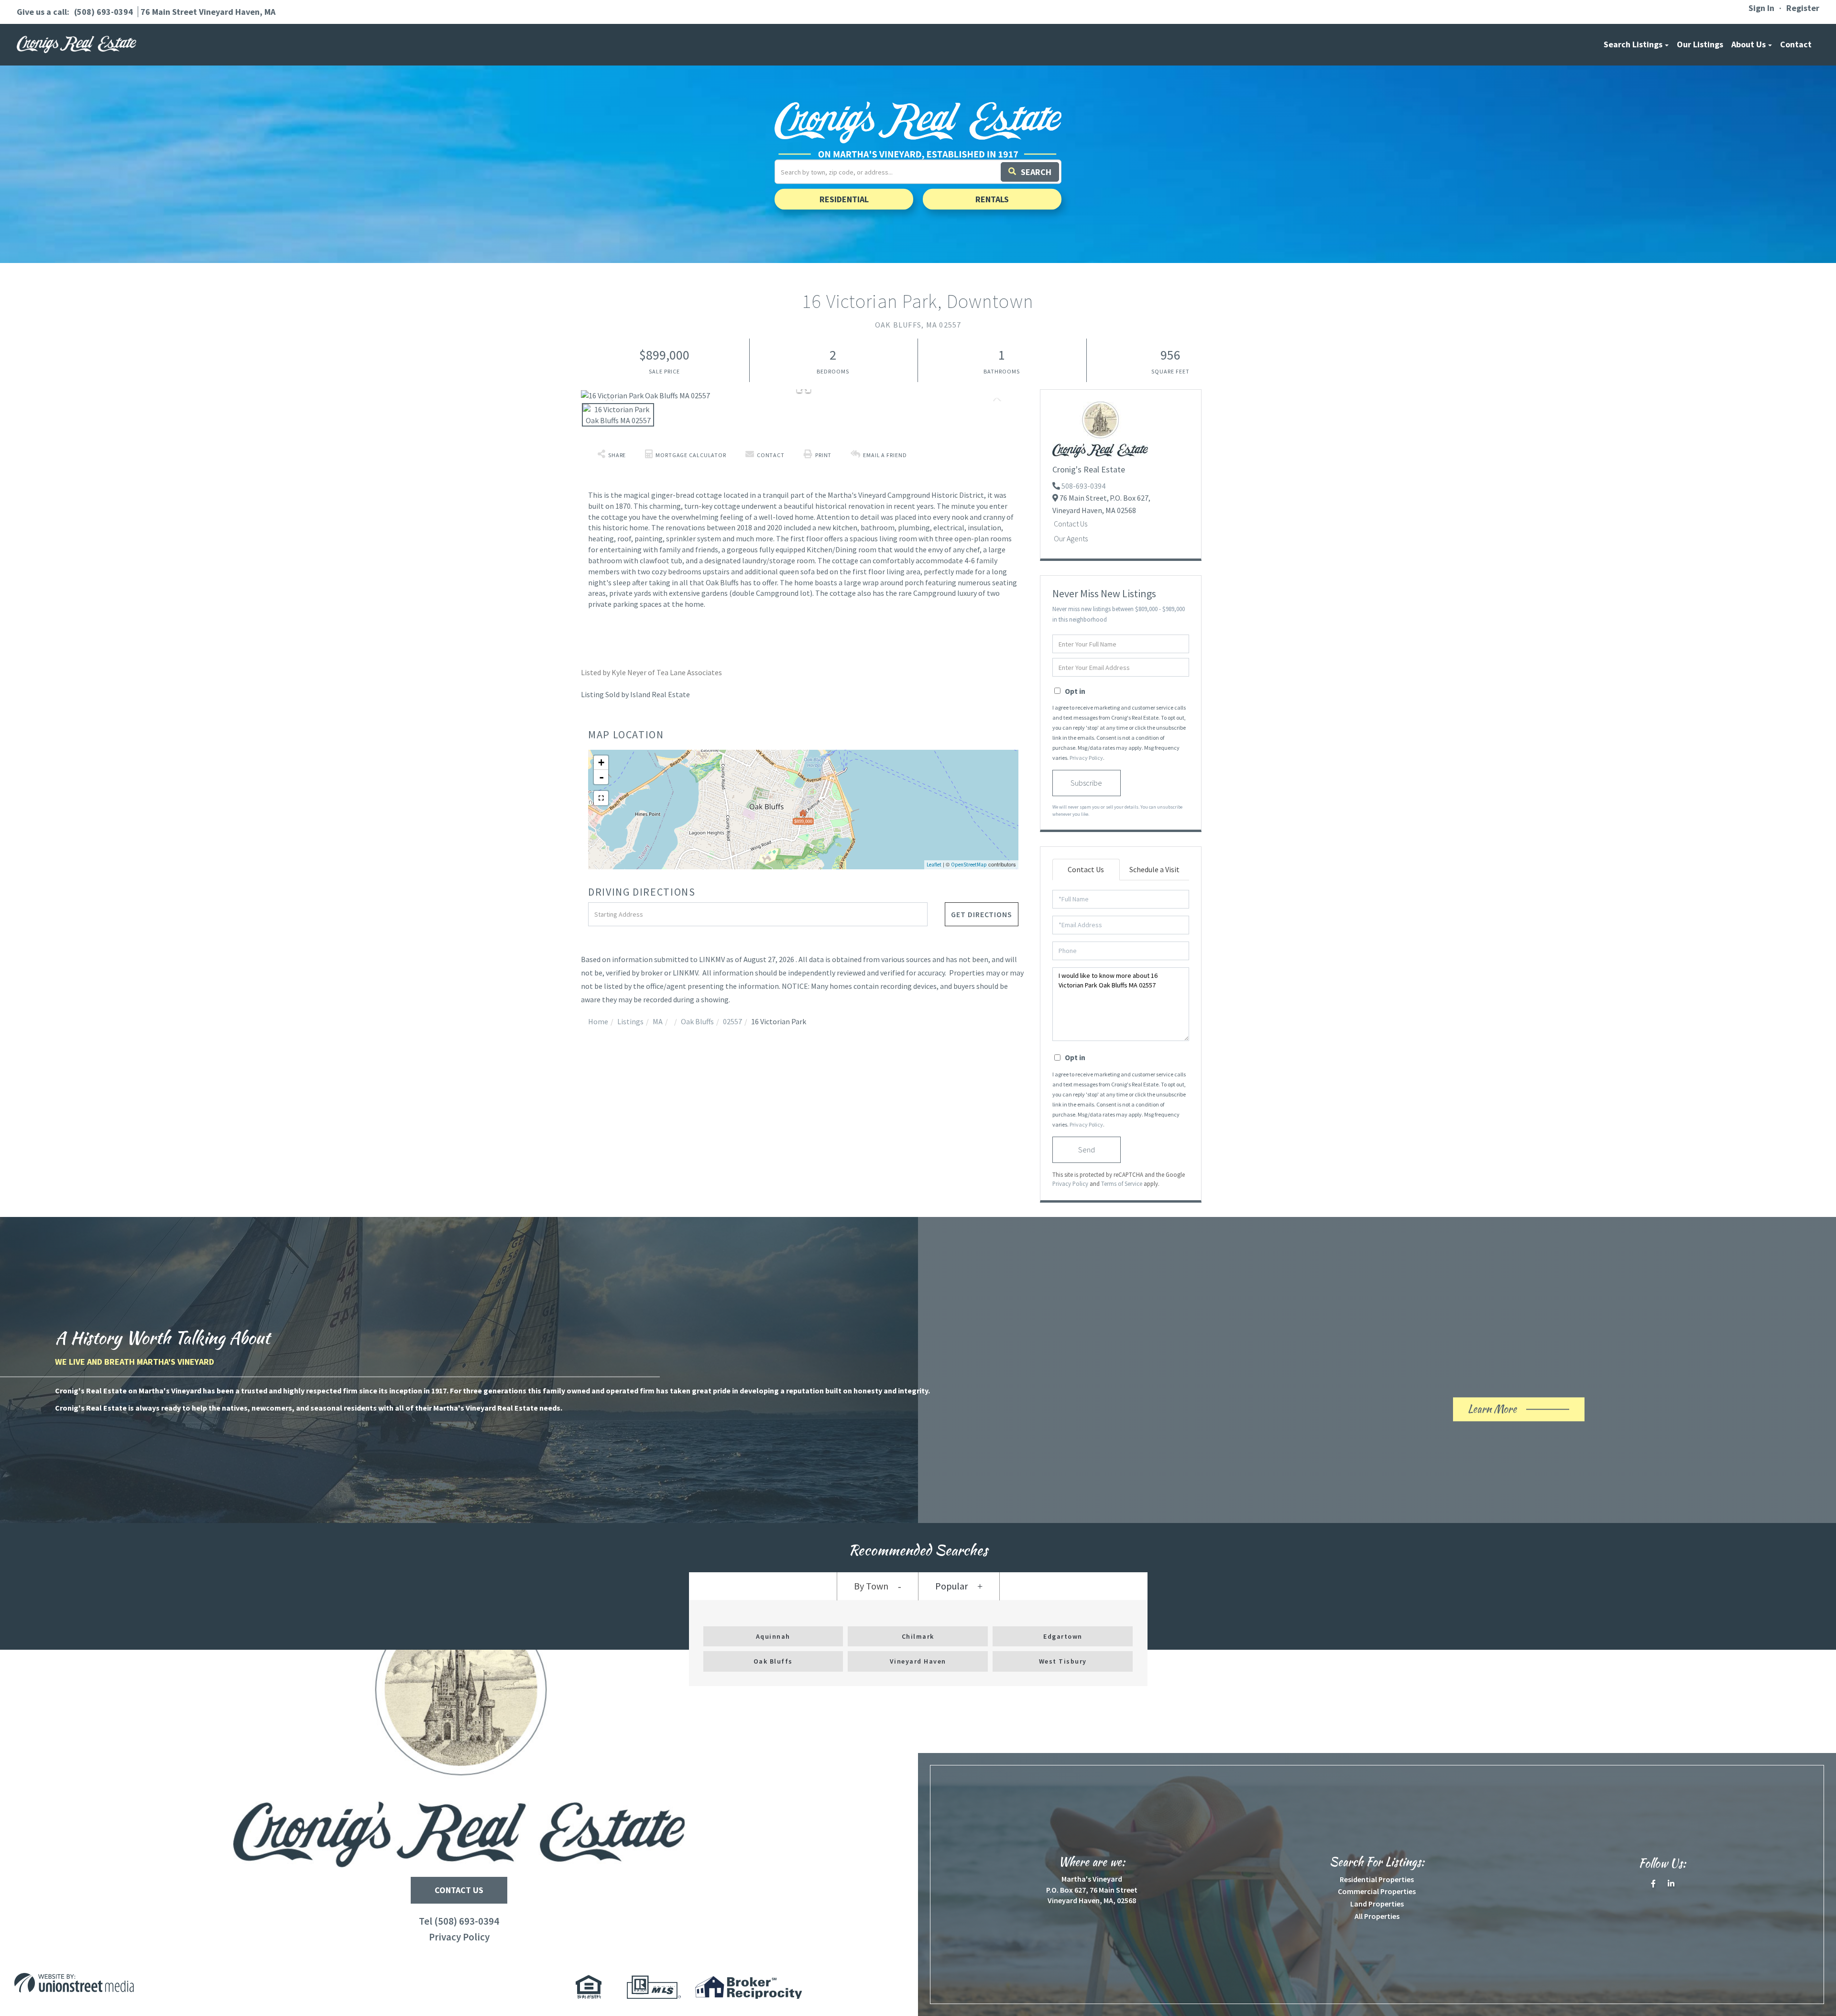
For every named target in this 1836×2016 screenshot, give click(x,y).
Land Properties (1377, 1904)
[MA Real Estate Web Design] (233, 1983)
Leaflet (934, 865)
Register (1803, 8)
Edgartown (1063, 1636)
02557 (732, 1021)
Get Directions (982, 914)
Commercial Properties (1377, 1891)
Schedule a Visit (1154, 869)
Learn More (1509, 1411)
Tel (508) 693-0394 (459, 1921)
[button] (1030, 172)
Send (1087, 1150)
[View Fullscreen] (601, 798)
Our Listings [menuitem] (1700, 44)
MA (658, 1021)
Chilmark (918, 1636)
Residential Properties (1377, 1879)
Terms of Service (1122, 1183)
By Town (871, 1586)
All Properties (1377, 1916)
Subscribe (1086, 783)
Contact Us (1071, 524)
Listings (630, 1021)
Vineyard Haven (918, 1661)
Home (598, 1021)
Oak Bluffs (697, 1021)
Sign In (1761, 8)
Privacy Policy (1086, 758)
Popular (951, 1586)
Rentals (992, 199)
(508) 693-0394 (104, 12)
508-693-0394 (1083, 486)
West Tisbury (1063, 1661)
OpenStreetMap (969, 865)
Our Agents (1071, 538)
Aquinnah (773, 1636)
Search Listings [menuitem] (1633, 44)
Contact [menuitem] (1796, 44)
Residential (844, 199)
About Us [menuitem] (1749, 44)
